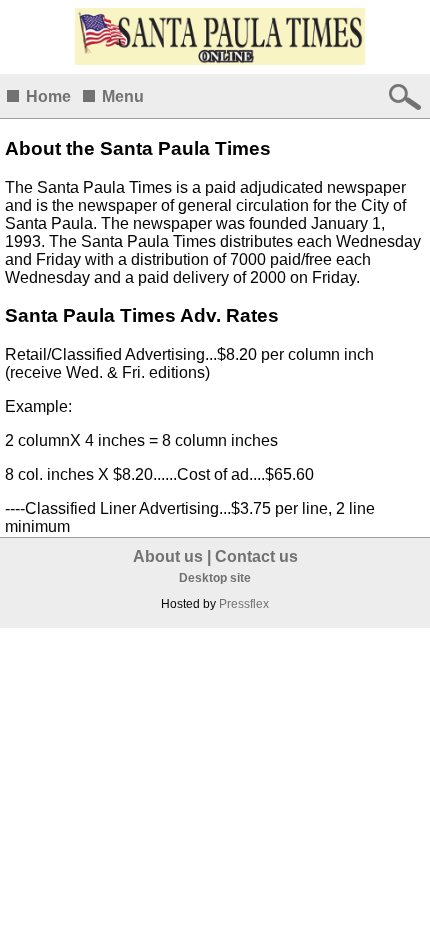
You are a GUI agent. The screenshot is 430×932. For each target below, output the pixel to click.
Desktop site (215, 578)
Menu (123, 96)
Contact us (256, 556)
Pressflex (244, 604)
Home (48, 96)
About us (168, 556)
